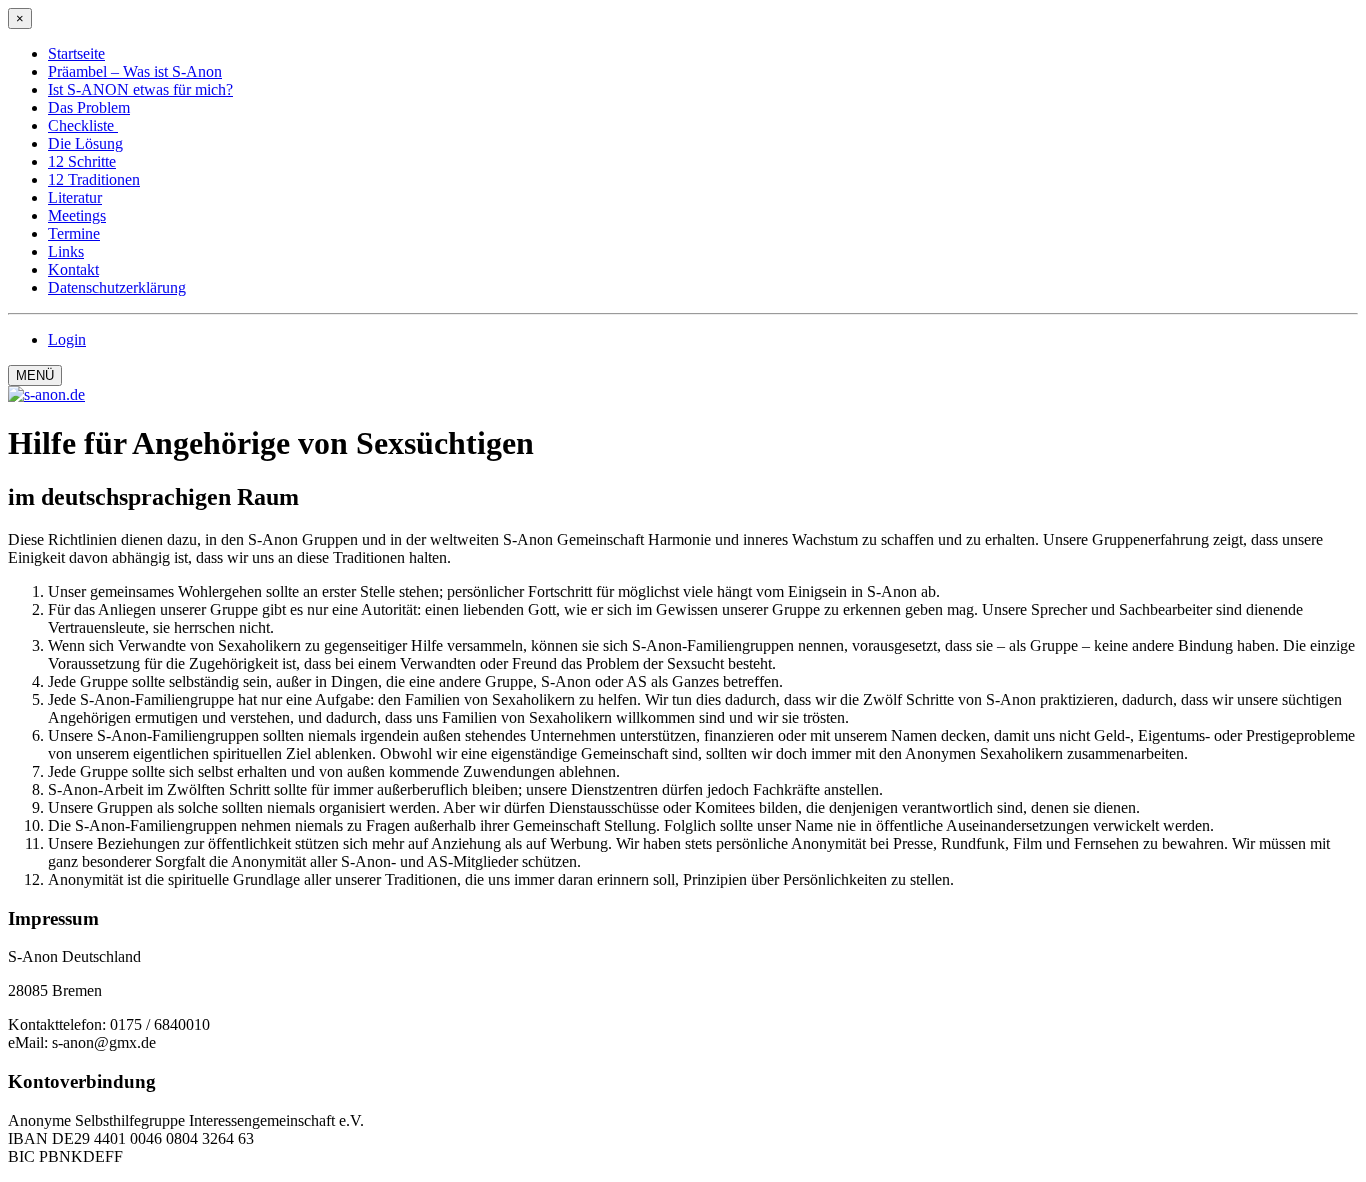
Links (66, 251)
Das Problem (89, 107)
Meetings (77, 215)
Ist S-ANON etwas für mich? (140, 89)
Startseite (76, 53)
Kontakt (73, 269)
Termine (74, 233)
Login (67, 339)
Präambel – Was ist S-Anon (135, 71)
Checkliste (83, 125)
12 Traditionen (94, 179)
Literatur (75, 197)
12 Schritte (82, 161)
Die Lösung (85, 143)
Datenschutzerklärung (117, 287)
